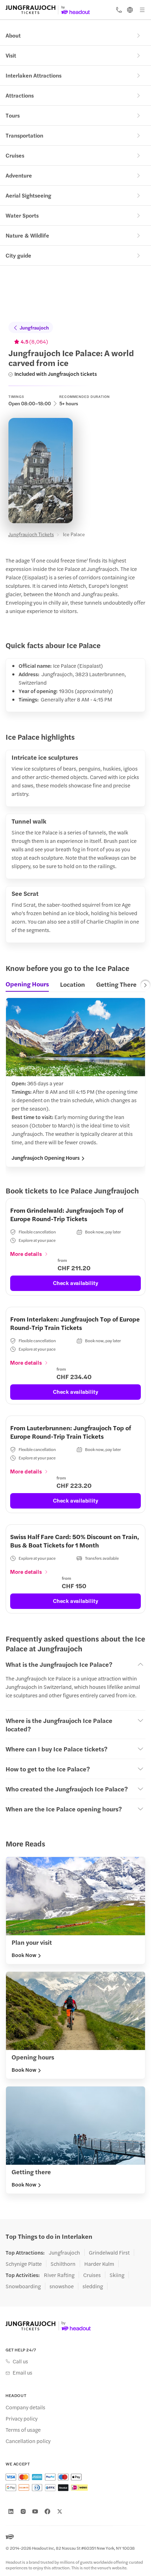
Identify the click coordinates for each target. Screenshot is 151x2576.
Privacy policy (22, 2418)
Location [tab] (73, 984)
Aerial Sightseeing (28, 195)
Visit (11, 55)
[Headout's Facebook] (47, 2511)
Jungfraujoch (34, 327)
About (13, 35)
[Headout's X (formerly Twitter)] (60, 2511)
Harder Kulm (99, 2264)
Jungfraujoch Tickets (31, 534)
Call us (20, 2361)
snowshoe (62, 2286)
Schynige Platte (24, 2264)
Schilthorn (63, 2264)
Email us (22, 2372)
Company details (25, 2407)
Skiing (117, 2275)
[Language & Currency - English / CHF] (130, 10)
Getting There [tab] (116, 984)
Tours (13, 115)
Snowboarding (23, 2286)
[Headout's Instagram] (23, 2511)
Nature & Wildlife (27, 235)
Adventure (19, 175)
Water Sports (22, 215)
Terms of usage (23, 2430)
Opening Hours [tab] (27, 984)
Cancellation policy (28, 2441)
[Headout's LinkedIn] (11, 2511)
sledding (93, 2286)
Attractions (20, 95)
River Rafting (59, 2275)
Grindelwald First (109, 2252)
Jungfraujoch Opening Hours (46, 1158)
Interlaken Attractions (34, 75)
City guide (18, 255)
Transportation (24, 135)
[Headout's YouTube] (35, 2511)
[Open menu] (142, 10)
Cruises (15, 155)
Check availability (76, 1283)
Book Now (24, 1955)
